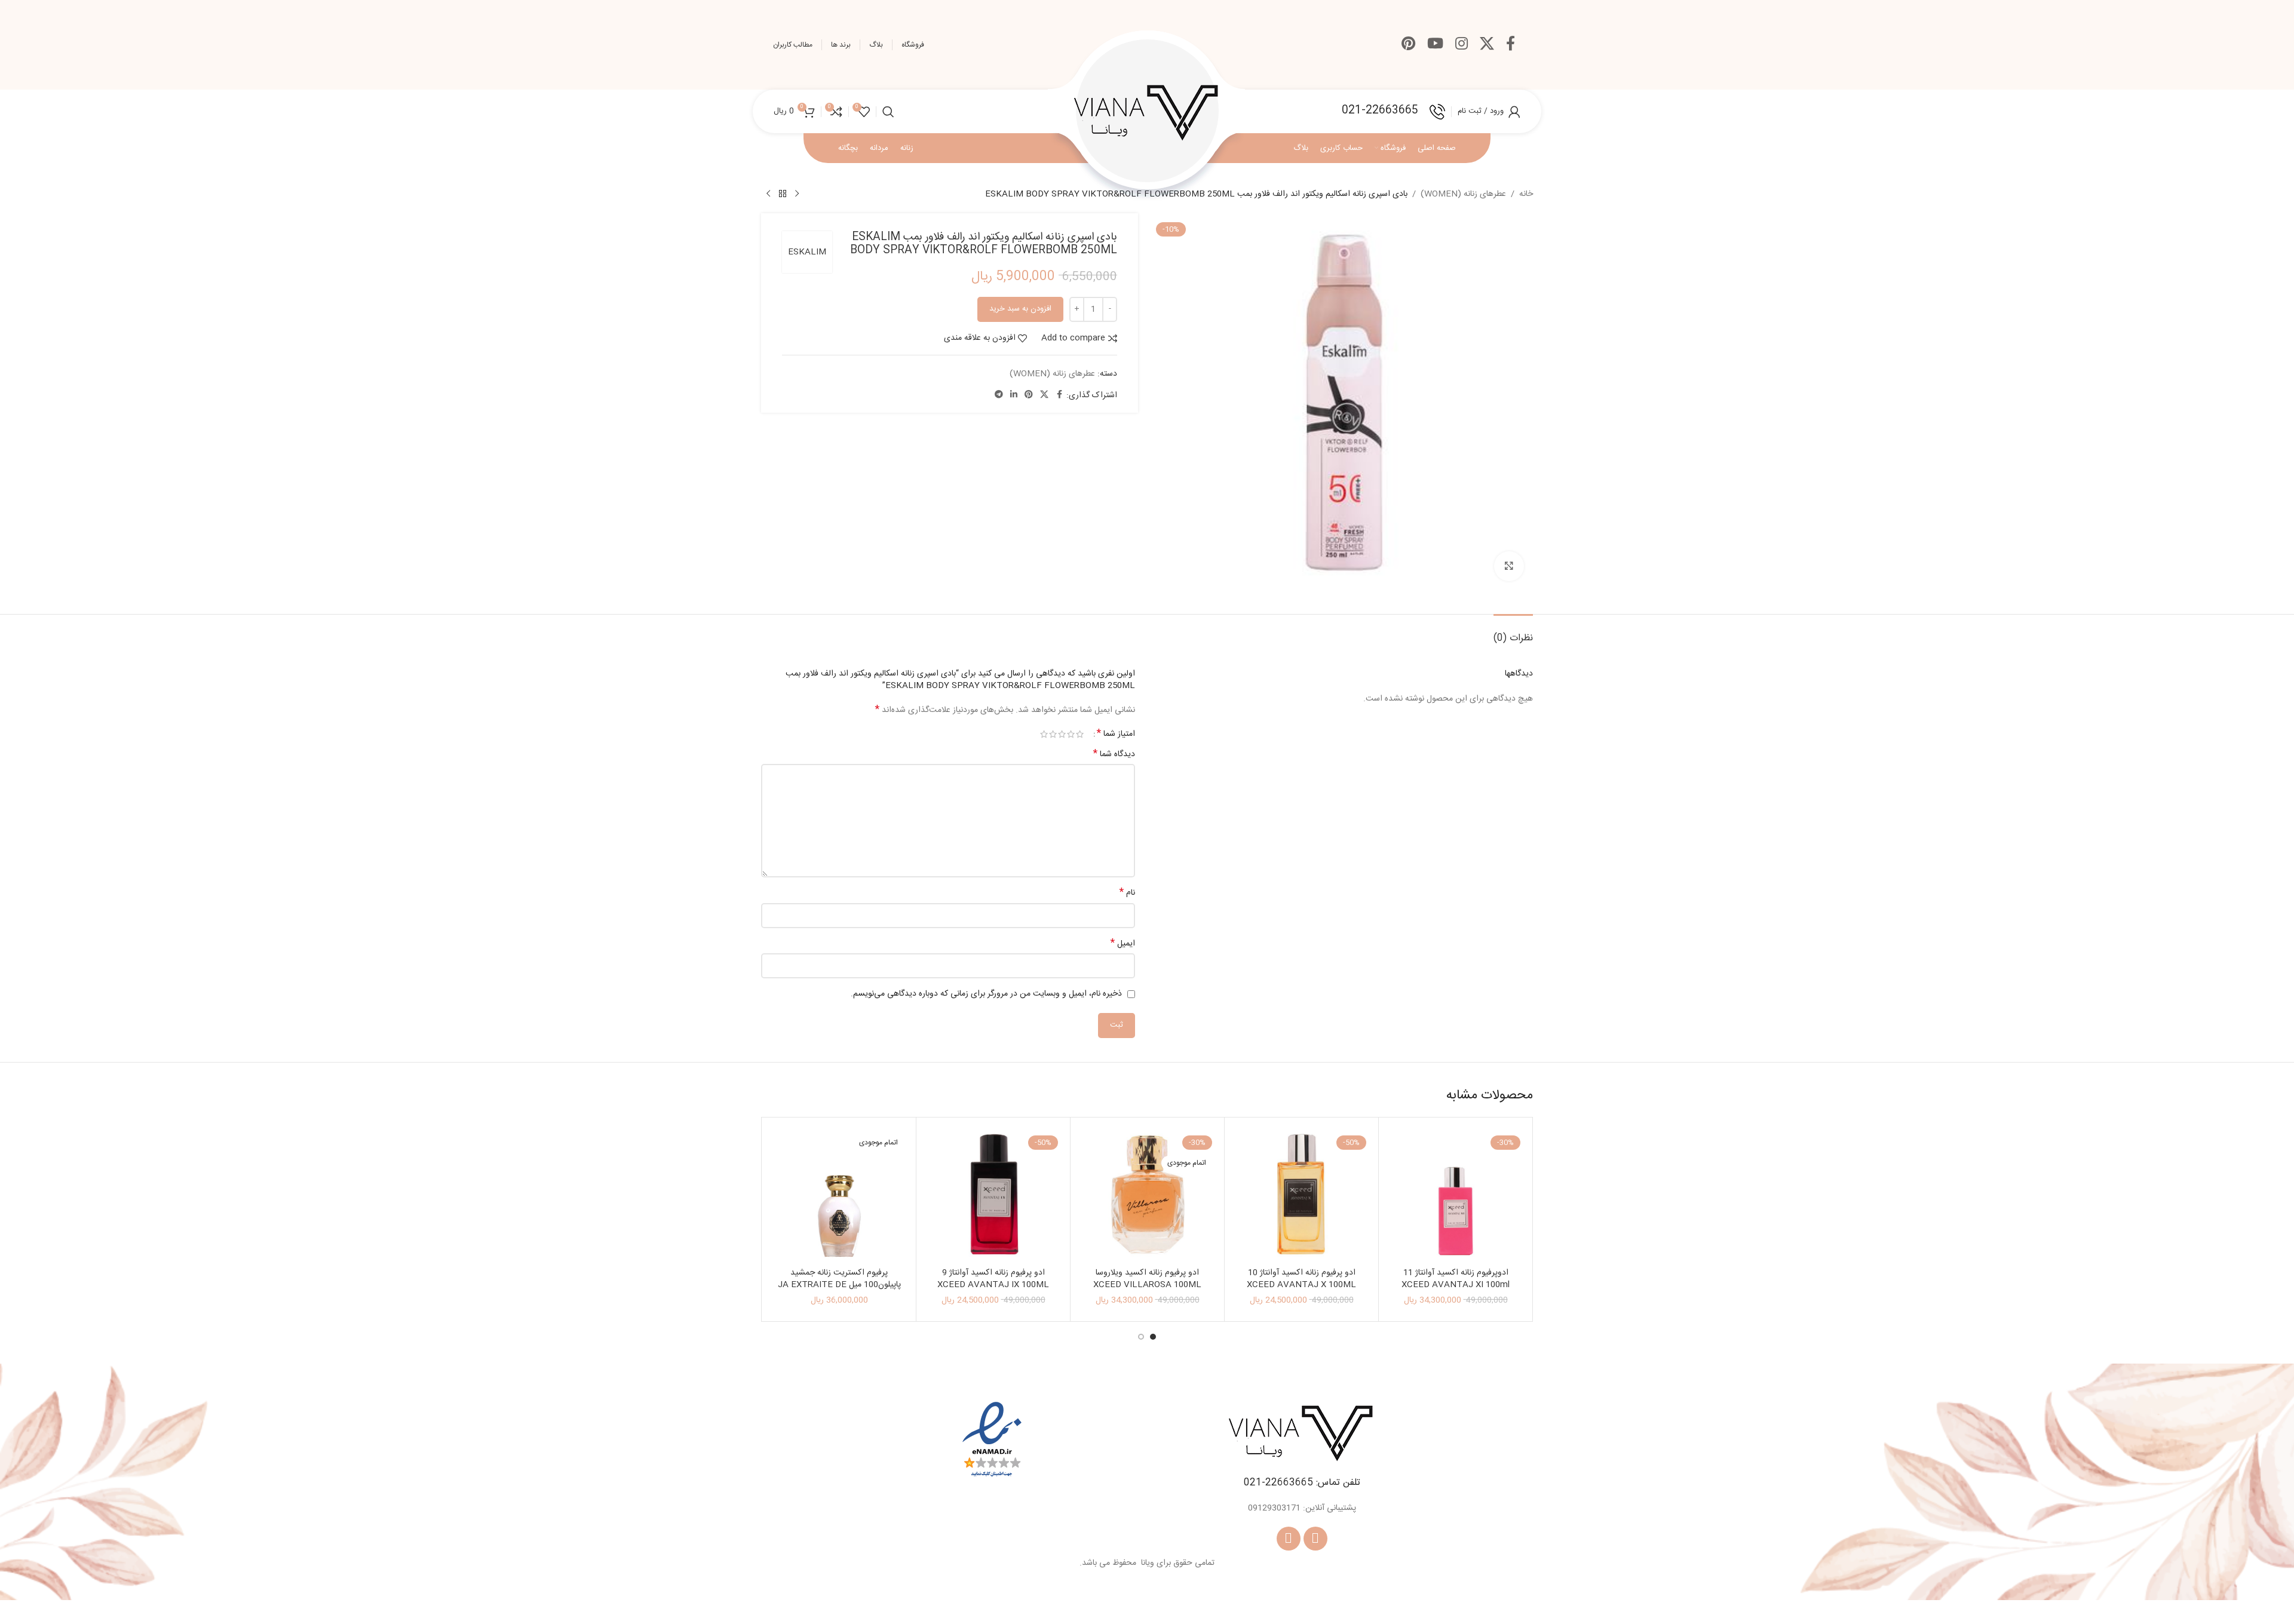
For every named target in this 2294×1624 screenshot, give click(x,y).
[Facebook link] (1511, 45)
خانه (1526, 194)
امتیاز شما (1116, 734)
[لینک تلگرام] (999, 395)
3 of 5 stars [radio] (1062, 734)
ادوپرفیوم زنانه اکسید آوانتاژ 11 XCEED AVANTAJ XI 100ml (1456, 1279)
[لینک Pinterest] (1408, 45)
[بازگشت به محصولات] (783, 194)
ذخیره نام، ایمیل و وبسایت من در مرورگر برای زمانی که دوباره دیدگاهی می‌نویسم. (986, 994)
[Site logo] (1147, 112)
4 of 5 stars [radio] (1053, 734)
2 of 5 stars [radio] (1071, 734)
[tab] (1513, 632)
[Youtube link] (1435, 45)
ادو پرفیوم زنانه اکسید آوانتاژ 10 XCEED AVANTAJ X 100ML (1301, 1279)
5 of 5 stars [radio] (1044, 734)
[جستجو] (888, 112)
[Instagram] (1289, 1539)
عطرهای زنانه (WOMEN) (1463, 194)
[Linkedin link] (1014, 395)
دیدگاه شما (1114, 754)
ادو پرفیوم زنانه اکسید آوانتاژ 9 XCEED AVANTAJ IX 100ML (993, 1279)
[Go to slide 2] (1141, 1337)
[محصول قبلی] (797, 194)
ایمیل (1123, 944)
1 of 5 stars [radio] (1080, 734)
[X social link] (1487, 45)
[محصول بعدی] (768, 194)
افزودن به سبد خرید (1020, 309)
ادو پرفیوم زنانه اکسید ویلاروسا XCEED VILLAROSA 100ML (1147, 1279)
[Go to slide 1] (1153, 1337)
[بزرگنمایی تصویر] (1509, 566)
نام (1127, 893)
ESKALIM (807, 252)
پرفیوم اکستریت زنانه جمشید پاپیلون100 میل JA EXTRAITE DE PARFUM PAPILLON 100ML (839, 1284)
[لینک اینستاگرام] (1462, 45)
